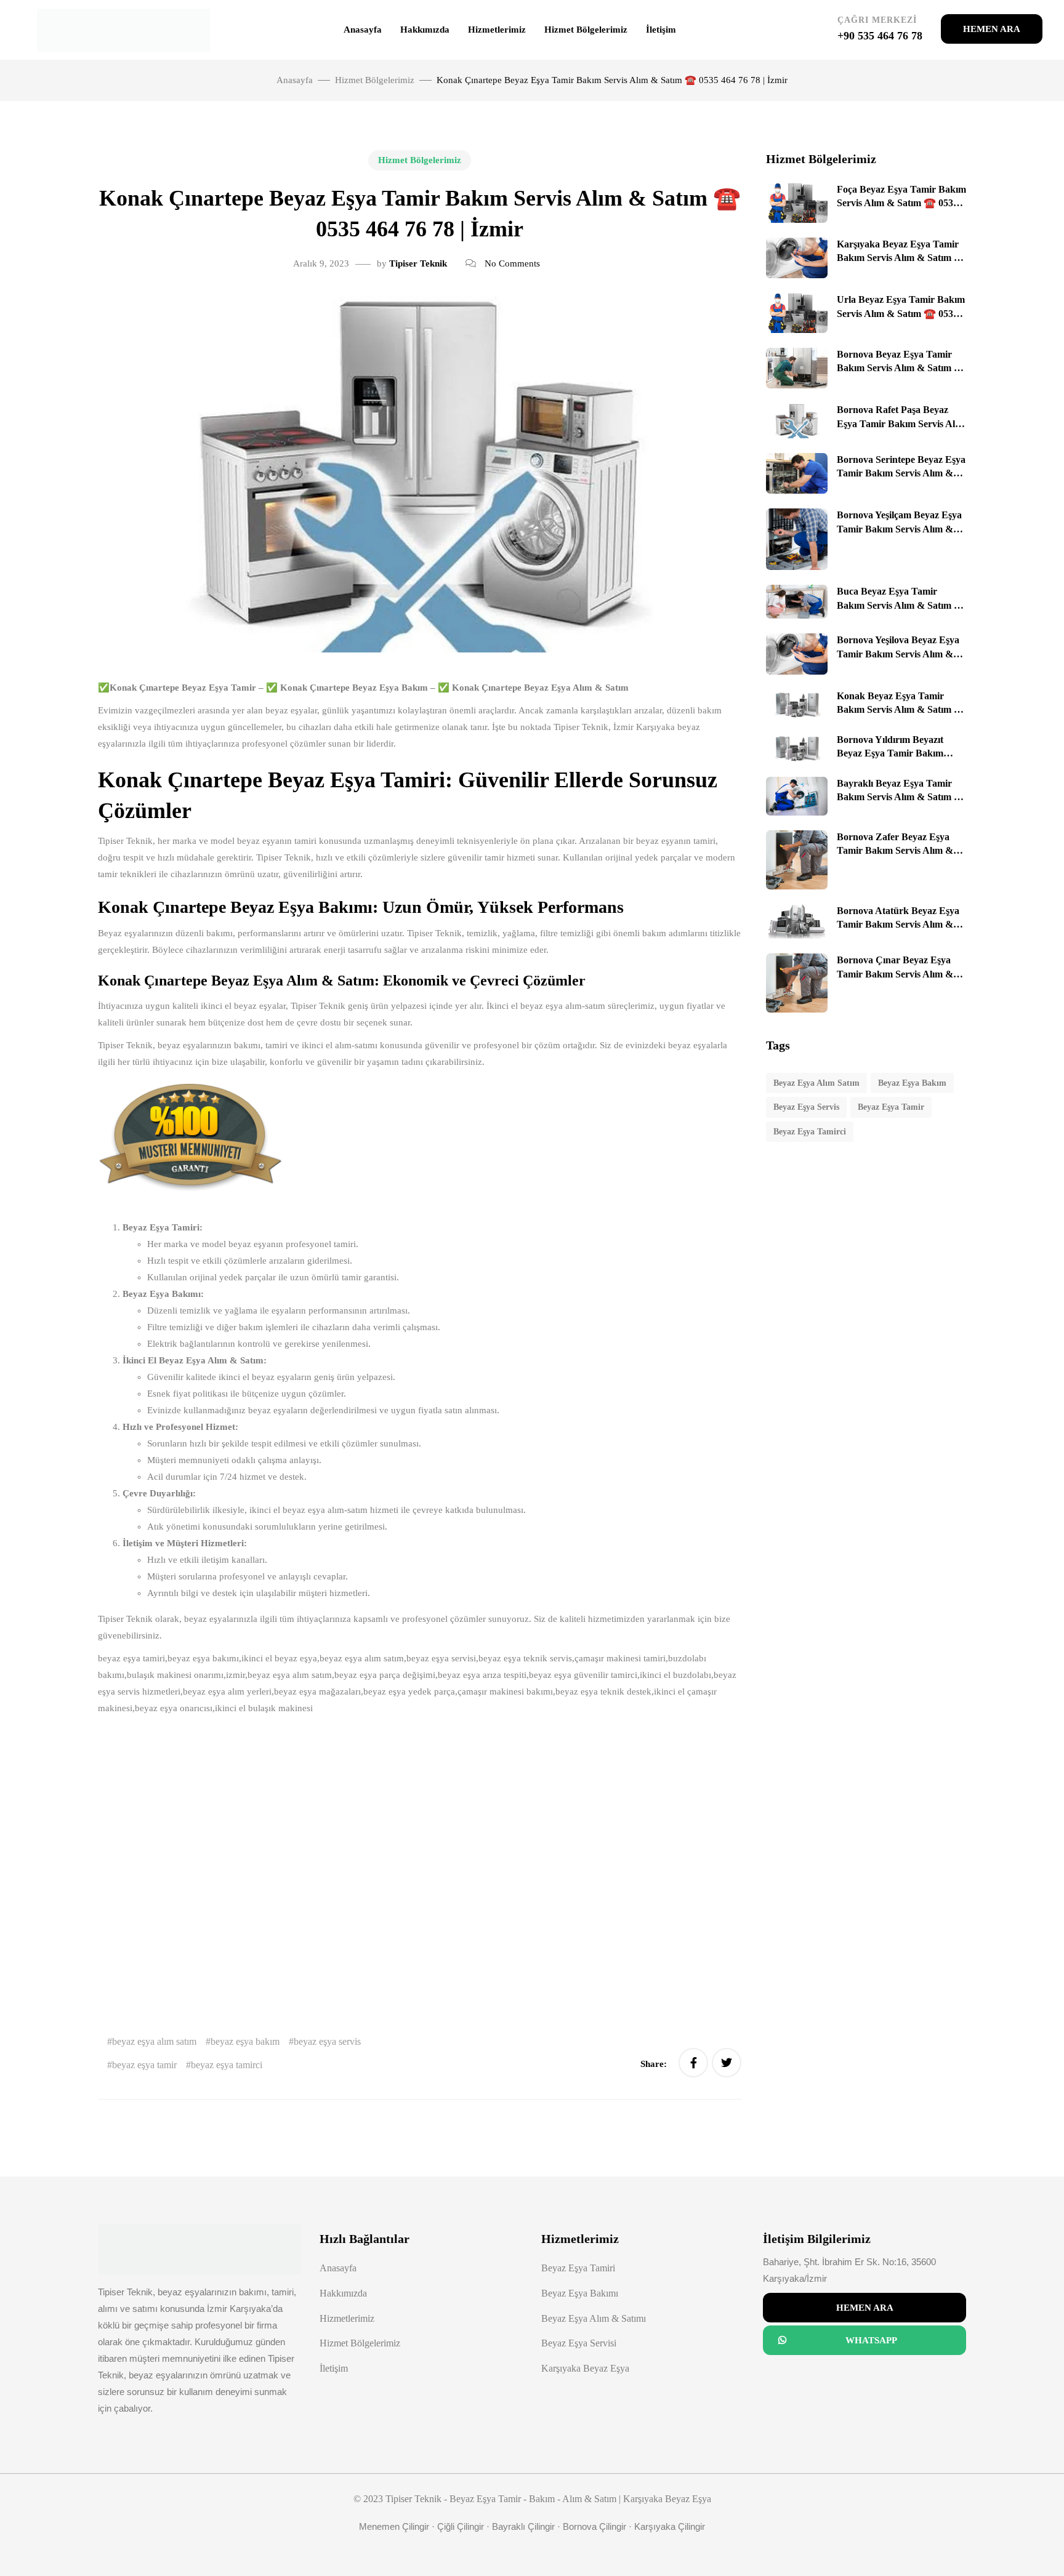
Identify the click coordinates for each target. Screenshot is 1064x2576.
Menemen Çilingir (394, 2526)
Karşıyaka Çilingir (670, 2526)
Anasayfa (363, 30)
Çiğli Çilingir (461, 2526)
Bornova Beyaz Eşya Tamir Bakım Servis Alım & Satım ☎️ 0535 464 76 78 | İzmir (901, 368)
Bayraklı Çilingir (523, 2526)
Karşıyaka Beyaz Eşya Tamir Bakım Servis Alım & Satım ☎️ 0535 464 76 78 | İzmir (901, 258)
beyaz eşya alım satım (154, 2041)
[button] (992, 29)
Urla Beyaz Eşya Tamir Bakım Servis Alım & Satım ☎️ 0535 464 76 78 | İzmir (901, 313)
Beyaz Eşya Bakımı (580, 2293)
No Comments (512, 263)
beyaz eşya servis (327, 2041)
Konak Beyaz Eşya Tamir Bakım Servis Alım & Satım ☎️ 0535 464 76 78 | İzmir (901, 710)
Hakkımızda (425, 30)
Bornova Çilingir (594, 2526)
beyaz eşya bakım (245, 2041)
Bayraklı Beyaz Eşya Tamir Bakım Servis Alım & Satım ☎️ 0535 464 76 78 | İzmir (901, 797)
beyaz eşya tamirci (227, 2065)
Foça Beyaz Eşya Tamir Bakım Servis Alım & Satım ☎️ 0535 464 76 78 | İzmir (901, 203)
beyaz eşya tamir (144, 2065)
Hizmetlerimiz (497, 30)
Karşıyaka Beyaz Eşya (585, 2368)
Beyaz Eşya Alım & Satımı (594, 2318)
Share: (655, 2064)
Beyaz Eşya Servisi (579, 2343)
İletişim (661, 30)
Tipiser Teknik (418, 263)
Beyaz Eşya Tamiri (578, 2268)
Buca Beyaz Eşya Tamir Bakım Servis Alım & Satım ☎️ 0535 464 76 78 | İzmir (901, 605)
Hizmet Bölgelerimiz (586, 30)
